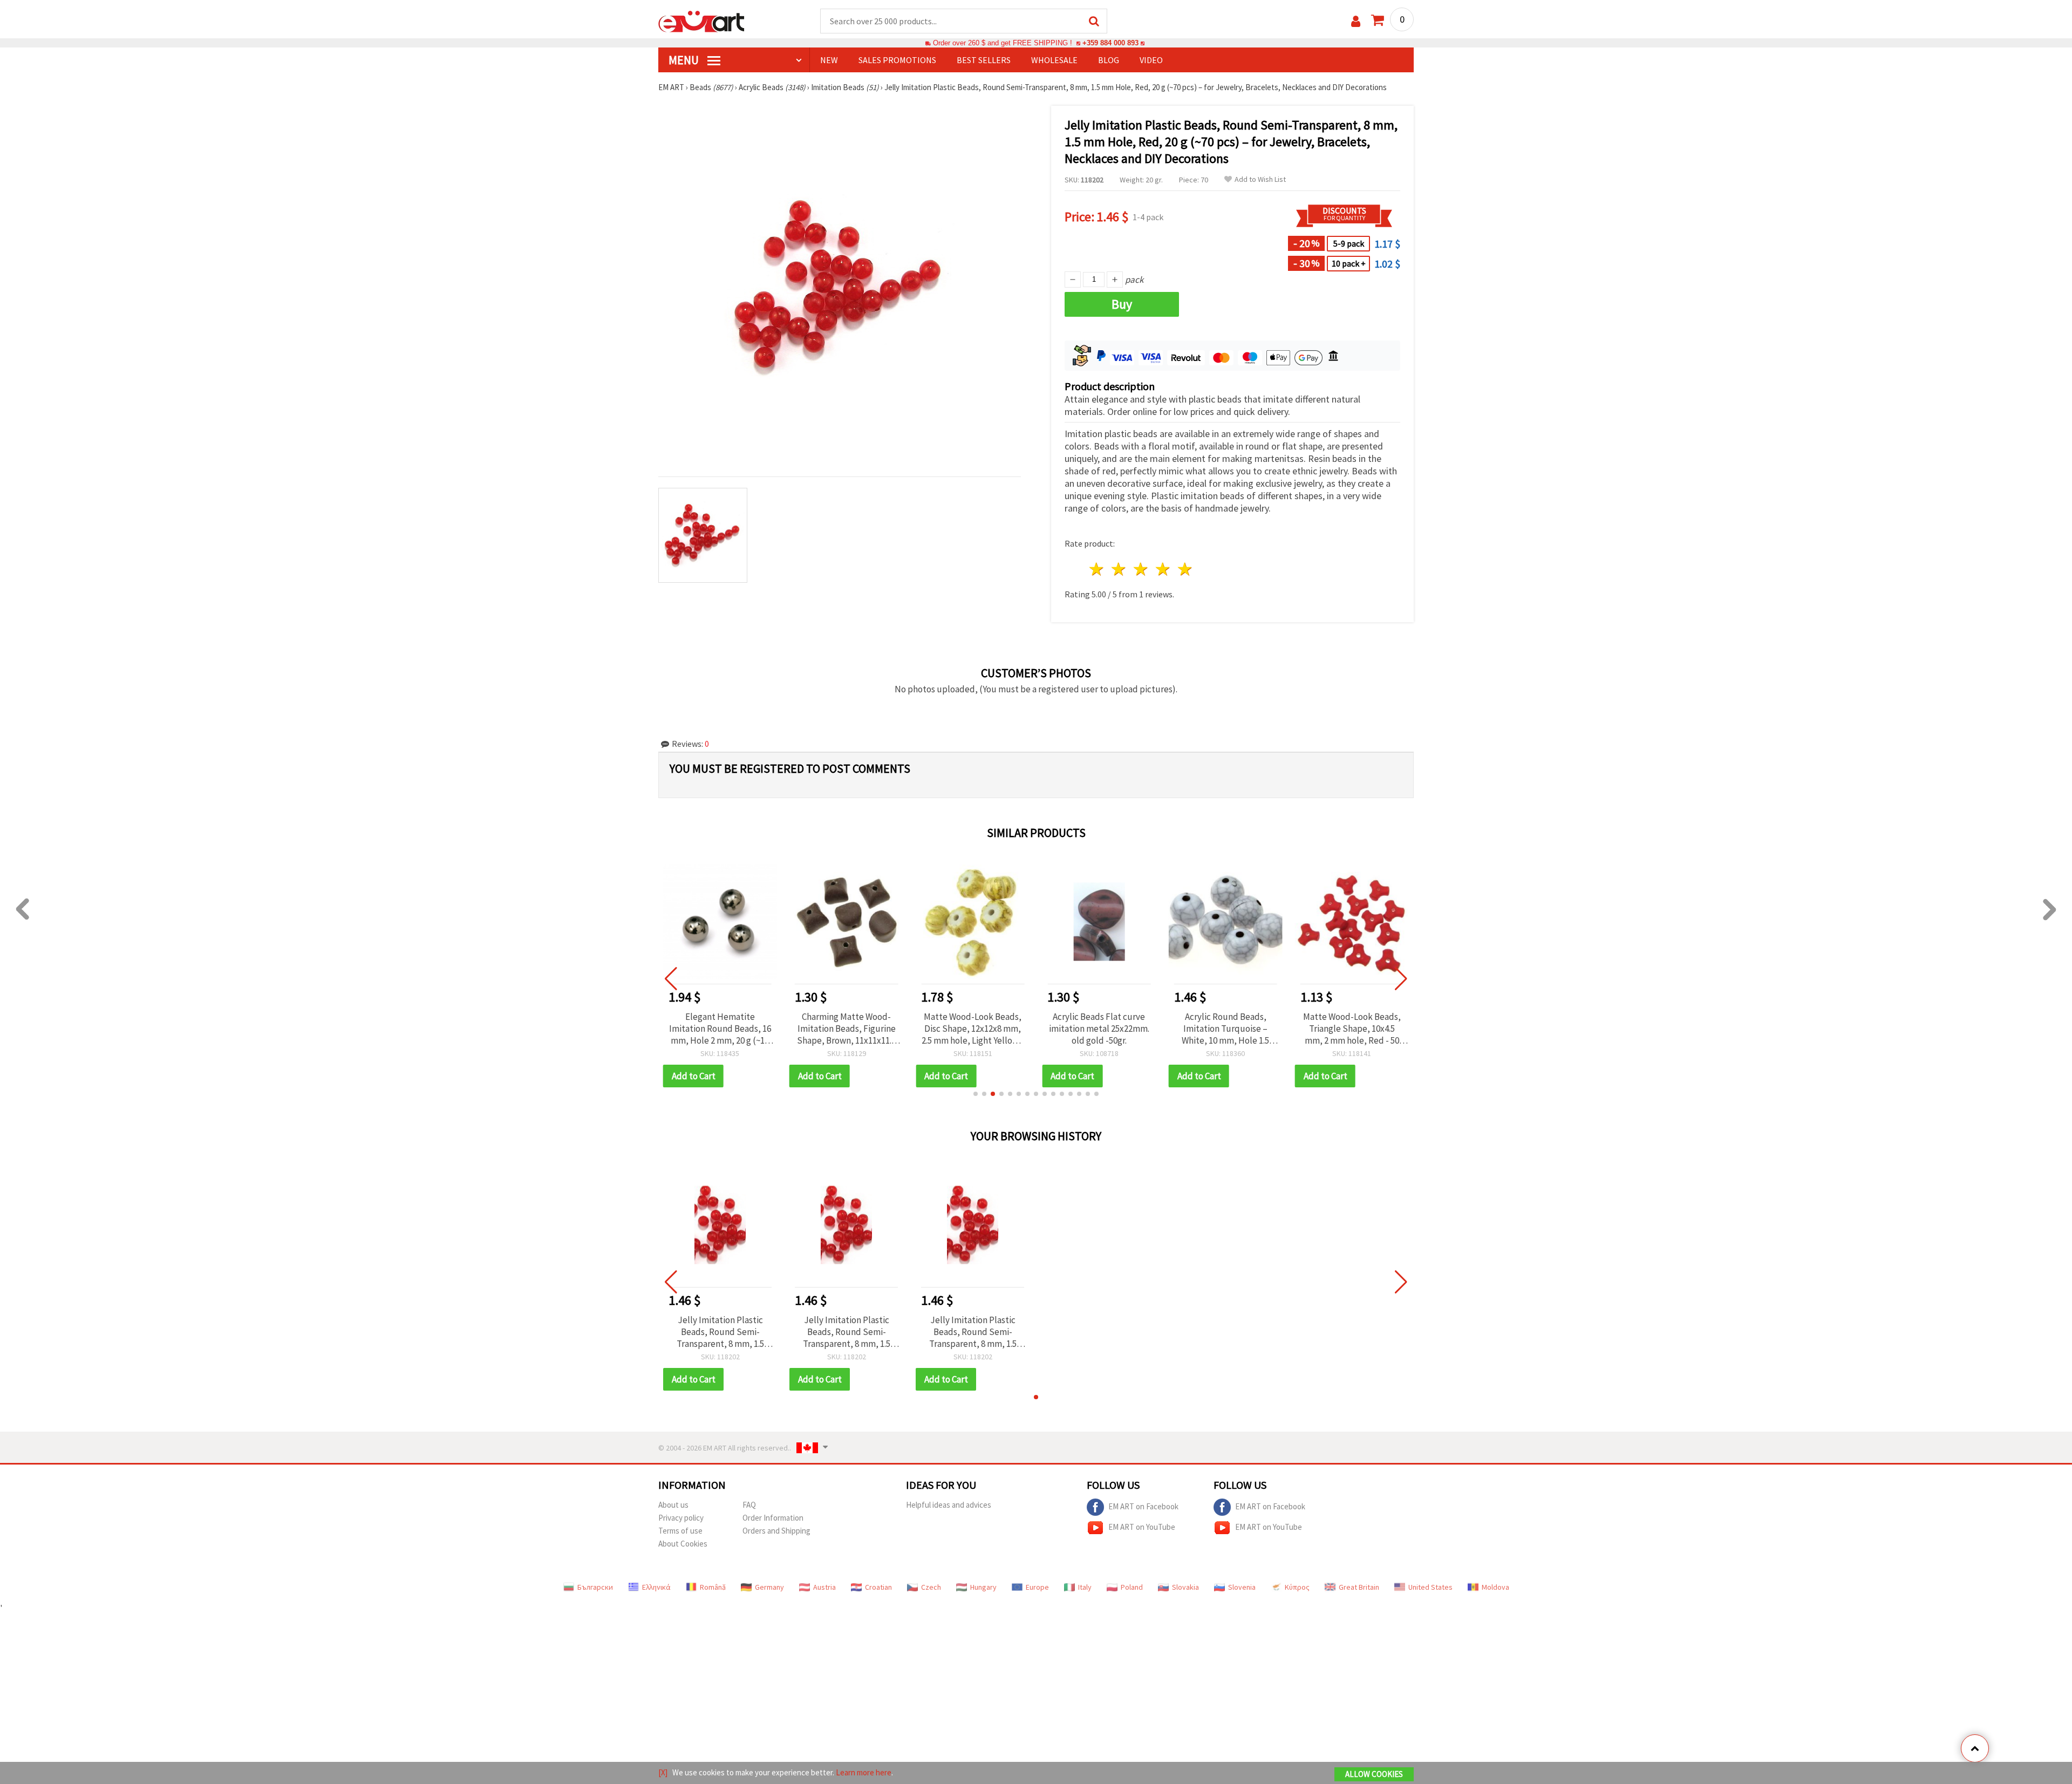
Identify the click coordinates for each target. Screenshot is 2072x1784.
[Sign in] (1356, 21)
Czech (931, 1587)
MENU (685, 60)
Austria (824, 1587)
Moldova (1495, 1587)
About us (673, 1505)
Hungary (983, 1587)
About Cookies (683, 1544)
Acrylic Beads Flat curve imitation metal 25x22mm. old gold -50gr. (1099, 1029)
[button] (976, 1094)
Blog (1109, 60)
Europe (1037, 1587)
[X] (663, 1772)
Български (595, 1587)
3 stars (1141, 569)
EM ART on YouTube (1142, 1527)
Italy (1085, 1587)
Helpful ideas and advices (949, 1505)
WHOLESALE (1054, 60)
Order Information (773, 1518)
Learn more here (864, 1772)
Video (1151, 60)
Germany (769, 1587)
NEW (829, 60)
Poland (1132, 1587)
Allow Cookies (1374, 1774)
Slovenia (1242, 1587)
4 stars (1163, 569)
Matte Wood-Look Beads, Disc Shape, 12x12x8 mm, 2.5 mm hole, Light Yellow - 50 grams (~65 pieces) (973, 1029)
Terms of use (680, 1531)
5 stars (1185, 569)
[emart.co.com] (701, 21)
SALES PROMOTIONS (897, 60)
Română (713, 1587)
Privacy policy (681, 1518)
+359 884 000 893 (1110, 43)
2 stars (1119, 569)
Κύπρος (1297, 1587)
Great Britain (1359, 1587)
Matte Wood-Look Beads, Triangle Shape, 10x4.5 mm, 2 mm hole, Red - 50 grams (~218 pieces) (1352, 1029)
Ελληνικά (656, 1587)
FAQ (749, 1505)
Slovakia (1185, 1587)
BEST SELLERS (984, 60)
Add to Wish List (1260, 179)
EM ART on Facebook (1143, 1506)
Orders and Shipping (776, 1531)
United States (1430, 1587)
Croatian (878, 1587)
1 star (1097, 569)
